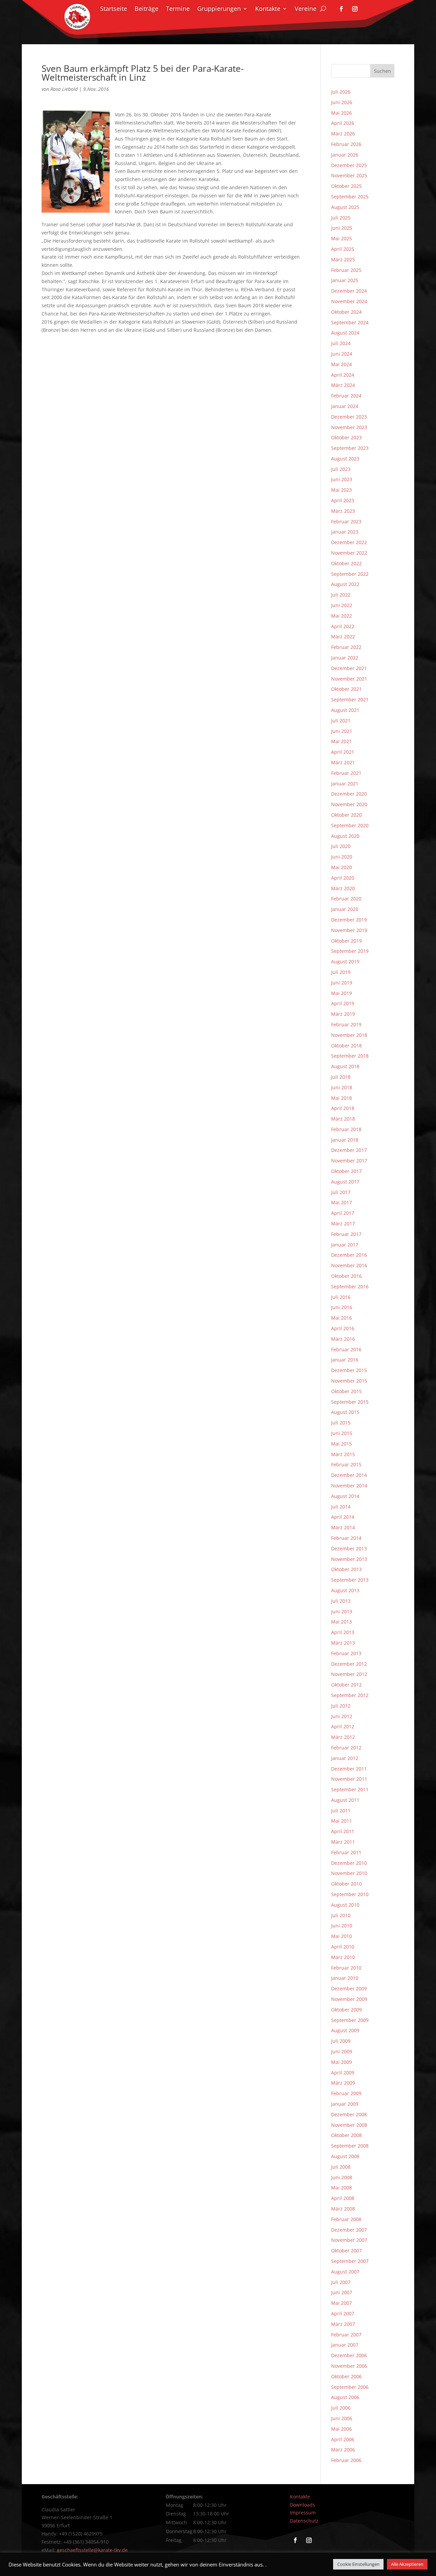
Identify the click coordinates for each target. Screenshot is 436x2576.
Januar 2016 (345, 1360)
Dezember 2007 (349, 2230)
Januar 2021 (345, 784)
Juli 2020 (341, 846)
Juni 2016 (342, 1307)
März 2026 (343, 134)
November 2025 (349, 175)
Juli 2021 (341, 721)
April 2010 (343, 1947)
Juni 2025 (342, 228)
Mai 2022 (341, 616)
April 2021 (343, 752)
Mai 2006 (341, 2429)
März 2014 (343, 1527)
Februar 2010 (346, 1968)
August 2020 (345, 836)
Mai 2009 (341, 2062)
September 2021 (350, 699)
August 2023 (345, 459)
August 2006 (345, 2397)
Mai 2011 (341, 1821)
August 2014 (345, 1496)
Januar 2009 (345, 2104)
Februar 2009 (346, 2093)
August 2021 (345, 710)
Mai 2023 (341, 490)
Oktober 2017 (346, 1171)
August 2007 (345, 2272)
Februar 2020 (346, 899)
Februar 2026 (346, 144)
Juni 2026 (342, 102)
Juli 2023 (341, 469)
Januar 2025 (345, 280)
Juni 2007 (342, 2292)
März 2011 (343, 1842)
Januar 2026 (345, 155)
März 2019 (343, 1014)
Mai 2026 (341, 113)
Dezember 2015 (349, 1370)
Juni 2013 (342, 1611)
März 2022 (343, 637)
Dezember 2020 (349, 794)
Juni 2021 (342, 731)
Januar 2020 (345, 909)
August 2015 (345, 1412)
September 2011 (350, 1789)
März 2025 (343, 259)
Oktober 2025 (346, 186)
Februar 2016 (346, 1349)
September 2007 (350, 2261)
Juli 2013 (341, 1601)
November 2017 (349, 1161)
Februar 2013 (346, 1653)
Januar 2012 (345, 1758)
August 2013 (345, 1590)
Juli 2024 (341, 343)
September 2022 (350, 574)
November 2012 (349, 1674)
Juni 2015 (342, 1433)
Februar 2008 (346, 2219)
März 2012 (343, 1737)
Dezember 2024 (349, 291)
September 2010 (350, 1894)
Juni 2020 (342, 857)
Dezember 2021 (349, 668)
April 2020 (343, 878)
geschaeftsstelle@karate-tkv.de (92, 2550)
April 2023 (343, 500)
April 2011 (343, 1831)
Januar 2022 (345, 658)
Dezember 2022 (349, 542)
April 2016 (343, 1328)
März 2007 (343, 2324)
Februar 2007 (346, 2335)
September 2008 (350, 2146)
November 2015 (349, 1381)
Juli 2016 (341, 1297)
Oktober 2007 (346, 2251)
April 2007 (343, 2313)
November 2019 (349, 930)
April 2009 (343, 2073)
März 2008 (343, 2209)
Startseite (114, 9)
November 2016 (349, 1265)
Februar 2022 (346, 647)
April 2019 (343, 1003)
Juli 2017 (341, 1192)
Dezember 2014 (349, 1475)
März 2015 (343, 1454)
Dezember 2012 (349, 1664)
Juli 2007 (341, 2282)
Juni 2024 (342, 354)
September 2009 (350, 2020)
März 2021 (343, 762)
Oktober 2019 (346, 941)
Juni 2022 (342, 605)
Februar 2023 (346, 521)
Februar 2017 (346, 1234)
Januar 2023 (345, 532)
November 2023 (349, 427)
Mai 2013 (341, 1622)
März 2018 (343, 1119)
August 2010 (345, 1905)
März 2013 (343, 1643)
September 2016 (350, 1286)
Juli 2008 (341, 2167)
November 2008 (349, 2125)
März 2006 (343, 2450)
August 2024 (345, 333)
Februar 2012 (346, 1748)
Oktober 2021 (346, 689)
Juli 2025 (341, 218)
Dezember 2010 (349, 1863)
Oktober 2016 (346, 1276)
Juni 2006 (342, 2418)
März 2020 (343, 888)
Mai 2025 (341, 238)
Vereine (306, 9)
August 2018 (345, 1066)
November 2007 (349, 2240)
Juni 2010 (342, 1926)
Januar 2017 (345, 1245)
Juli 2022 (341, 595)
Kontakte (268, 9)
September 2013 (350, 1580)
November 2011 (349, 1779)
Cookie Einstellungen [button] (358, 2564)
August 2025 (345, 207)
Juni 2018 (342, 1087)
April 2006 (343, 2439)
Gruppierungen (219, 9)
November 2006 (349, 2366)
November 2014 (349, 1486)
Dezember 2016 (349, 1255)
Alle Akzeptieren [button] (407, 2564)
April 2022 (343, 626)
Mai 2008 (341, 2188)
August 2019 (345, 961)
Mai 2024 (341, 364)
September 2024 (350, 322)
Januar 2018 (345, 1140)
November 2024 (349, 301)
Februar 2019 (346, 1024)
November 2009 (349, 1999)
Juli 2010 (341, 1915)
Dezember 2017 (349, 1150)
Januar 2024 (345, 406)
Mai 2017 (341, 1202)
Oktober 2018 (346, 1046)
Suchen (383, 71)
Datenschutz (304, 2521)
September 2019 (350, 951)
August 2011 (345, 1800)
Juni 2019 (342, 983)
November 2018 (349, 1035)
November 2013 (349, 1559)
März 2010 (343, 1957)
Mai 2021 (341, 741)
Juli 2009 (341, 2041)
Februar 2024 (346, 396)
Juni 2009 (342, 2051)
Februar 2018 (346, 1129)
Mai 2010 (341, 1936)
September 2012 (350, 1695)
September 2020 (350, 825)
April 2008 (343, 2198)
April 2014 (343, 1517)
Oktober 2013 (346, 1569)
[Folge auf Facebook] (341, 9)
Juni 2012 (342, 1716)
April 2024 (343, 375)
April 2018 (343, 1108)
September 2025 (350, 197)
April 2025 (343, 249)
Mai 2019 (341, 993)
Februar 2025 (346, 270)
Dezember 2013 (349, 1548)
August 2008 (345, 2156)
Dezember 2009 (349, 1988)
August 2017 (345, 1182)
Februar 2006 (346, 2460)
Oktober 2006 (346, 2376)
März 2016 (343, 1339)
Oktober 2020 (346, 815)
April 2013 (343, 1632)
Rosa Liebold (64, 89)
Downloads (302, 2505)
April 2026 (343, 123)
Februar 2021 (346, 773)
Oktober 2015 (346, 1391)
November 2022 (349, 553)
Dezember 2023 (349, 417)
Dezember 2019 (349, 920)
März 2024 (343, 385)
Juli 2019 (341, 972)
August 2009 (345, 2030)
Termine (178, 9)
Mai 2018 (341, 1098)
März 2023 (343, 511)
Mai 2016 (341, 1318)
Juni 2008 (342, 2177)
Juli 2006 (341, 2408)
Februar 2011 (346, 1852)
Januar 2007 (345, 2345)
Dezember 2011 (349, 1769)
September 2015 (350, 1402)
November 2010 (349, 1873)
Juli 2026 (341, 92)
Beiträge (146, 9)
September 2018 (350, 1056)
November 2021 (349, 679)
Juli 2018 (341, 1077)
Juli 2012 (341, 1706)
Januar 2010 (345, 1978)
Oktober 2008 (346, 2135)
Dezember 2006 (349, 2355)
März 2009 (343, 2083)
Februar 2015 (346, 1464)
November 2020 (349, 804)
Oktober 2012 (346, 1685)
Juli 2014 (341, 1507)
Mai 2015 (341, 1444)
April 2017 (343, 1213)
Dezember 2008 (349, 2114)
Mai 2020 (341, 867)
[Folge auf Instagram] (355, 9)
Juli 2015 (341, 1423)
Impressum (303, 2513)
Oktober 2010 (346, 1884)
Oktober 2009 (346, 2010)
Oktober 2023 (346, 437)
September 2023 (350, 448)
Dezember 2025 (349, 165)
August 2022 (345, 584)
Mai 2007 (341, 2303)
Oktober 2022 (346, 563)
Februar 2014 (346, 1538)
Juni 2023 (342, 479)
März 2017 (343, 1224)
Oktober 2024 (346, 312)
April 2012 (343, 1726)
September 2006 (350, 2387)
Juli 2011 (341, 1811)
